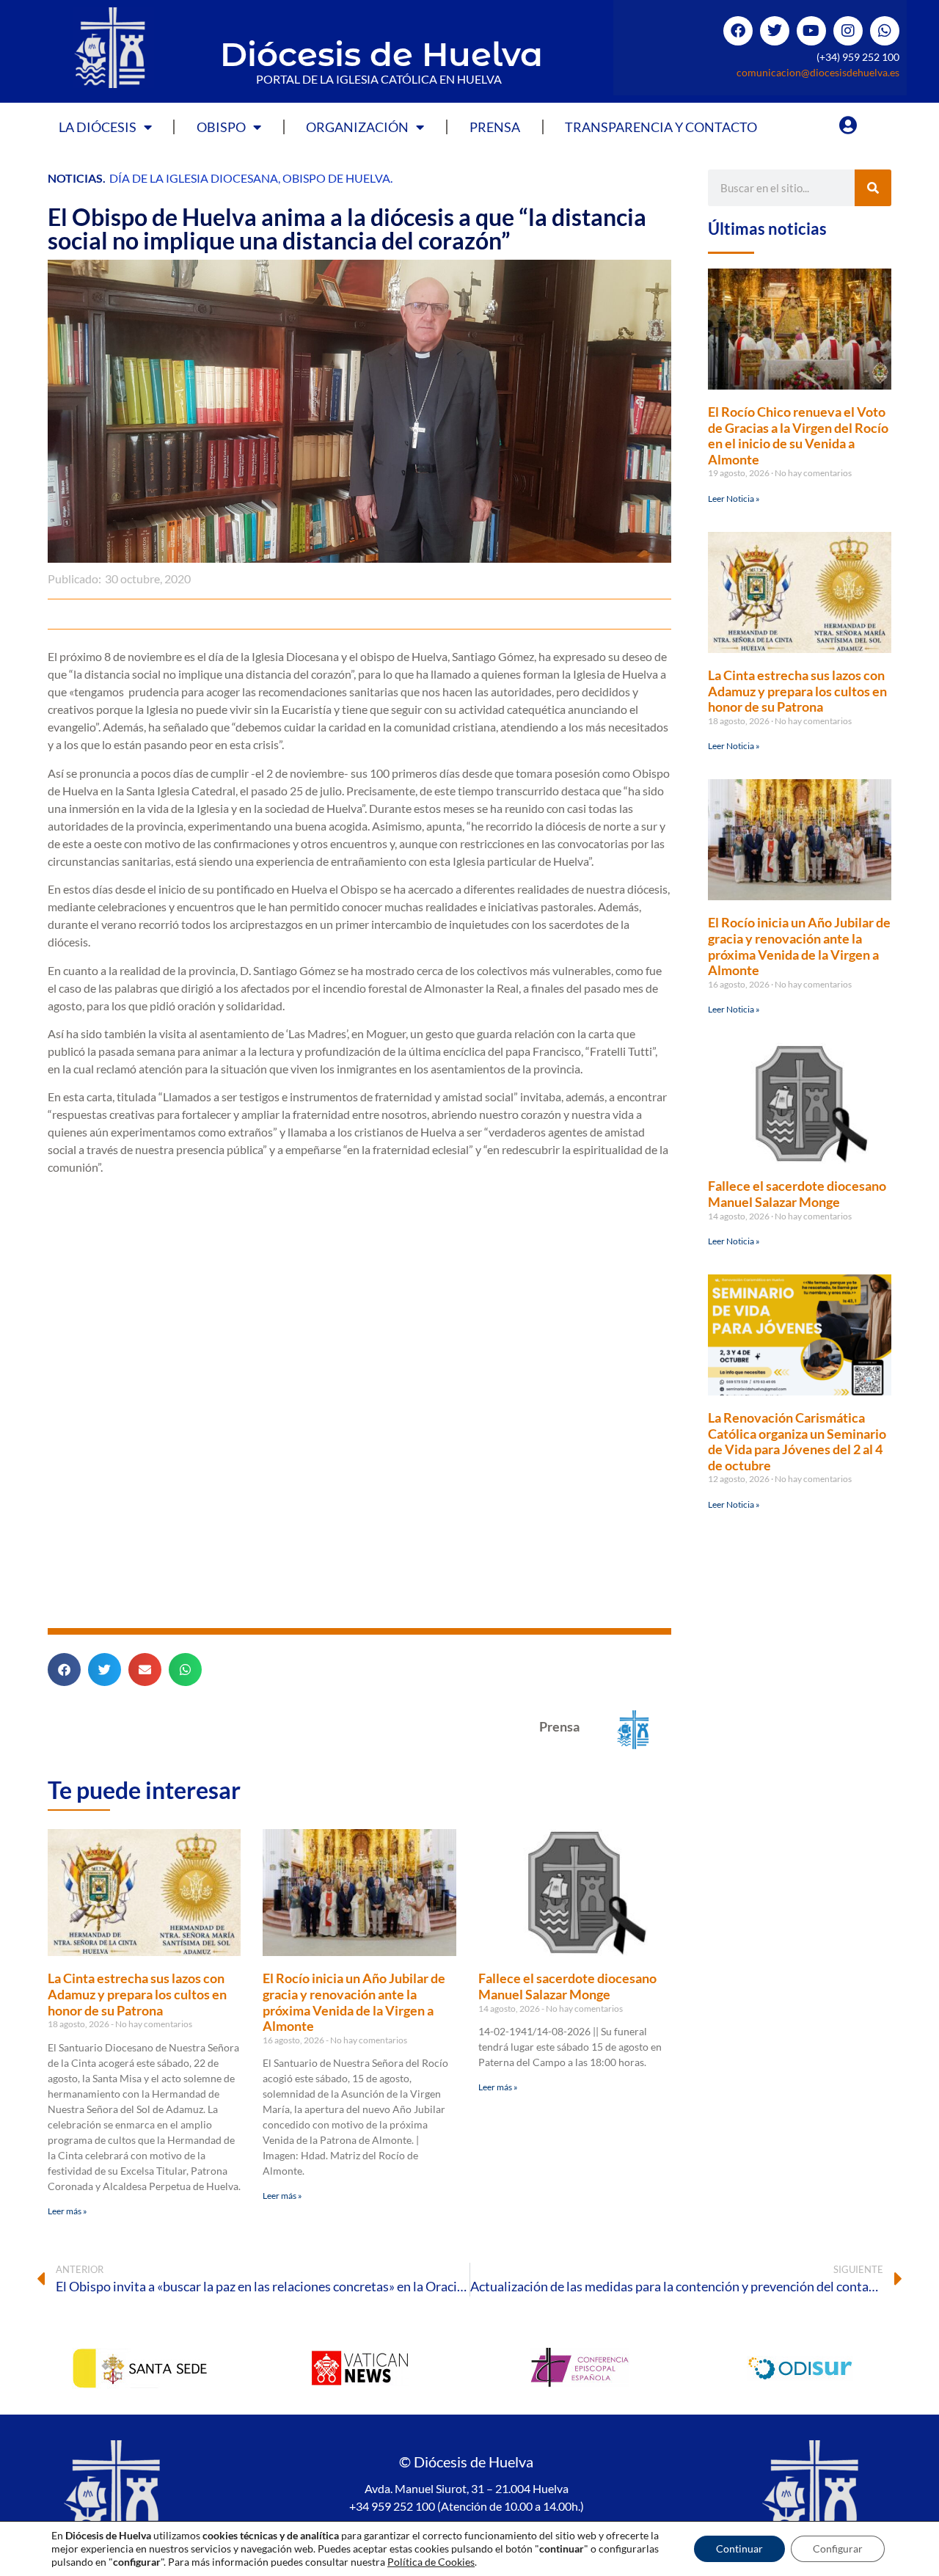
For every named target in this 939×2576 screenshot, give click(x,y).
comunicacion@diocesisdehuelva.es (818, 72)
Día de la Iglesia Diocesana (194, 178)
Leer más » (67, 2211)
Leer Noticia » (734, 499)
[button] (64, 1670)
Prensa (495, 127)
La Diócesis (98, 127)
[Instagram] (848, 31)
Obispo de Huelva (336, 178)
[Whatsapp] (885, 31)
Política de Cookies (431, 2562)
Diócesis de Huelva (381, 54)
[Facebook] (738, 31)
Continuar (739, 2548)
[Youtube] (811, 31)
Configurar (838, 2548)
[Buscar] (873, 188)
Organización (357, 127)
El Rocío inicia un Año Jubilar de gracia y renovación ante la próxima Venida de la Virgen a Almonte (354, 2002)
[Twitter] (775, 31)
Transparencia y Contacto (661, 127)
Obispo (221, 127)
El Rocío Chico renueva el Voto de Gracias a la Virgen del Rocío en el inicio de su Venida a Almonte (798, 435)
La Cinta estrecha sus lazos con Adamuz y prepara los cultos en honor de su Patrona (137, 1994)
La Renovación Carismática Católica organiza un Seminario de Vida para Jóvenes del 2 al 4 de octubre (797, 1441)
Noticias (75, 178)
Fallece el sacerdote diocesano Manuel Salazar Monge (567, 1986)
